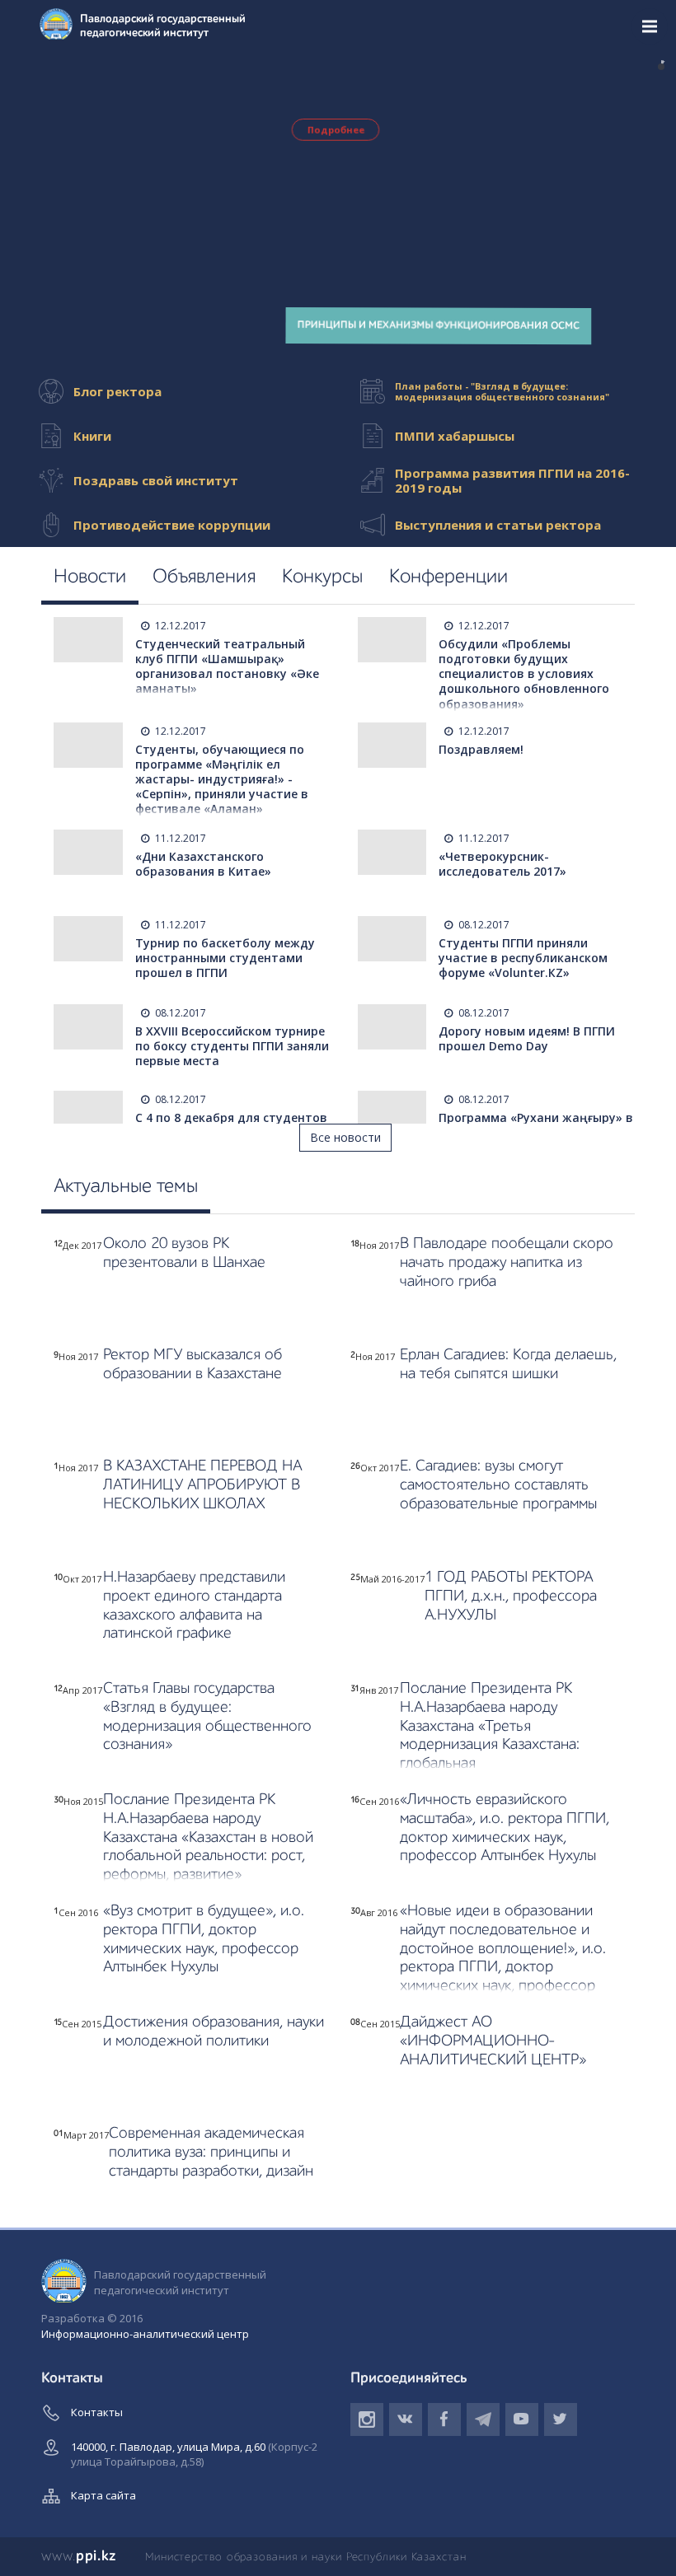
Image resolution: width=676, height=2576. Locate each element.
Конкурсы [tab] (322, 577)
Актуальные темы (126, 1187)
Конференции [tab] (448, 577)
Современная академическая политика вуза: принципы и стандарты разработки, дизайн (211, 2152)
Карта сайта (103, 2495)
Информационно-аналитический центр (145, 2334)
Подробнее (335, 130)
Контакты (97, 2412)
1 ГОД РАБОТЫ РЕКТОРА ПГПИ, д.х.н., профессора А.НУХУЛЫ (511, 1596)
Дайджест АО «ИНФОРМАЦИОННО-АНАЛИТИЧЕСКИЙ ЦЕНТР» (493, 2041)
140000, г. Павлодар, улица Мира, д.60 (194, 2454)
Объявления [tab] (204, 577)
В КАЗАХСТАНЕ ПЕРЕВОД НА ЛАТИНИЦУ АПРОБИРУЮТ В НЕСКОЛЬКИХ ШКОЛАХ (202, 1485)
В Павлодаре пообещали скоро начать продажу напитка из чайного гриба (507, 1262)
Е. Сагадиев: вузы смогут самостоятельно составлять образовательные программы (498, 1485)
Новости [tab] (90, 577)
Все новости (345, 1137)
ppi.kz (79, 2556)
